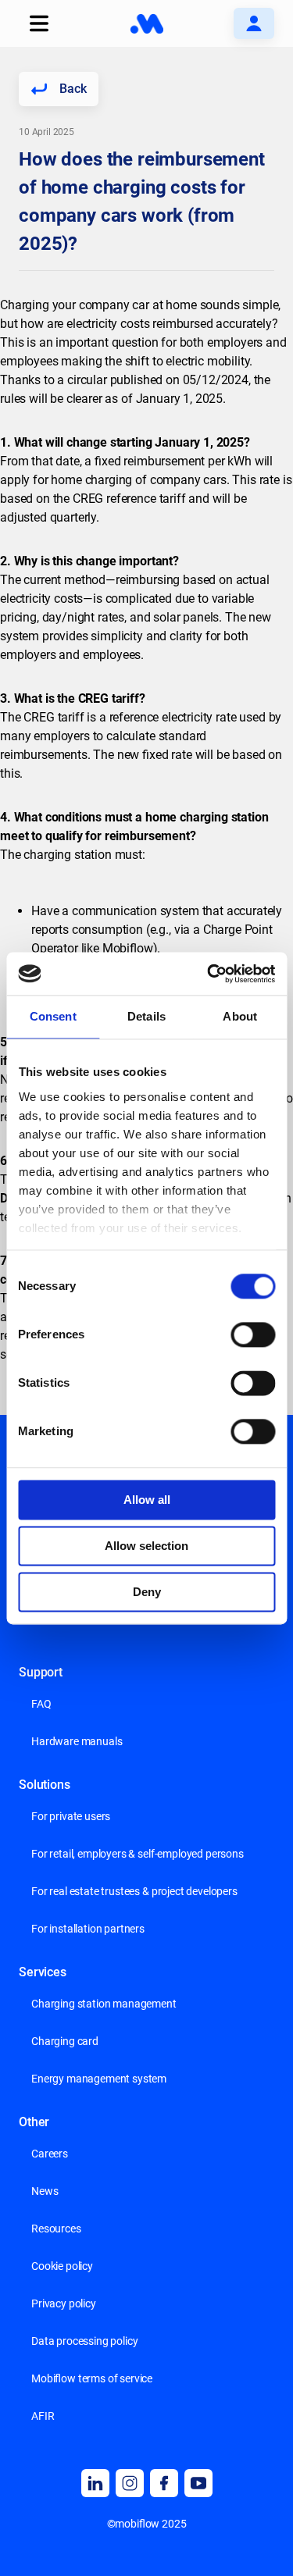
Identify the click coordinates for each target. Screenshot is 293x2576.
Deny (147, 1592)
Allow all (147, 1500)
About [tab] (240, 1016)
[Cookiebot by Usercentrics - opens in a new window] (209, 974)
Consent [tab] (53, 1016)
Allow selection (146, 1546)
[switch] (253, 1334)
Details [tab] (146, 1016)
